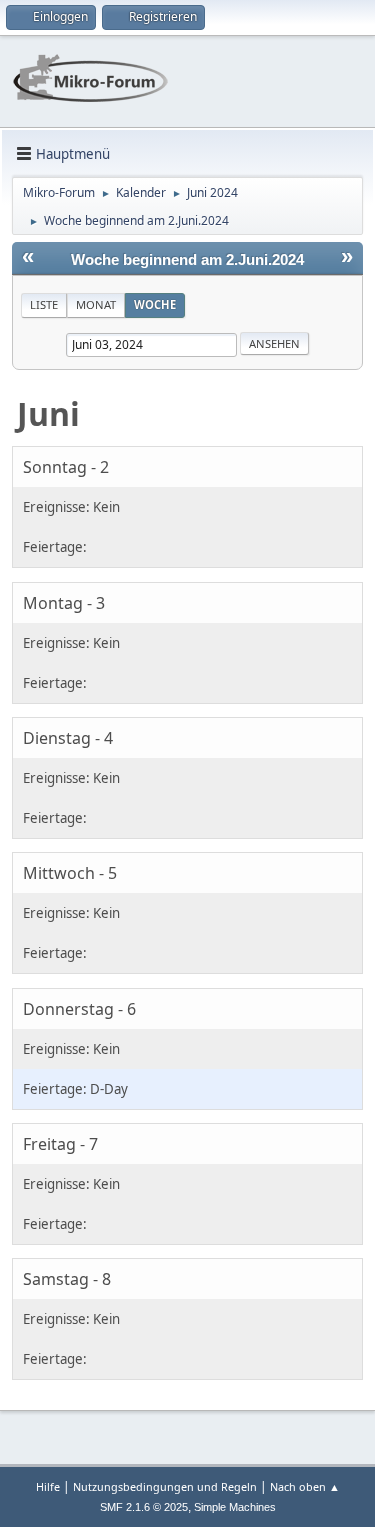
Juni (48, 413)
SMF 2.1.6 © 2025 (144, 1507)
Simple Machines (235, 1507)
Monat (96, 304)
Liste (44, 304)
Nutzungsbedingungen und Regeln (165, 1486)
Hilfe (48, 1486)
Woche (155, 304)
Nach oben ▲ (305, 1486)
